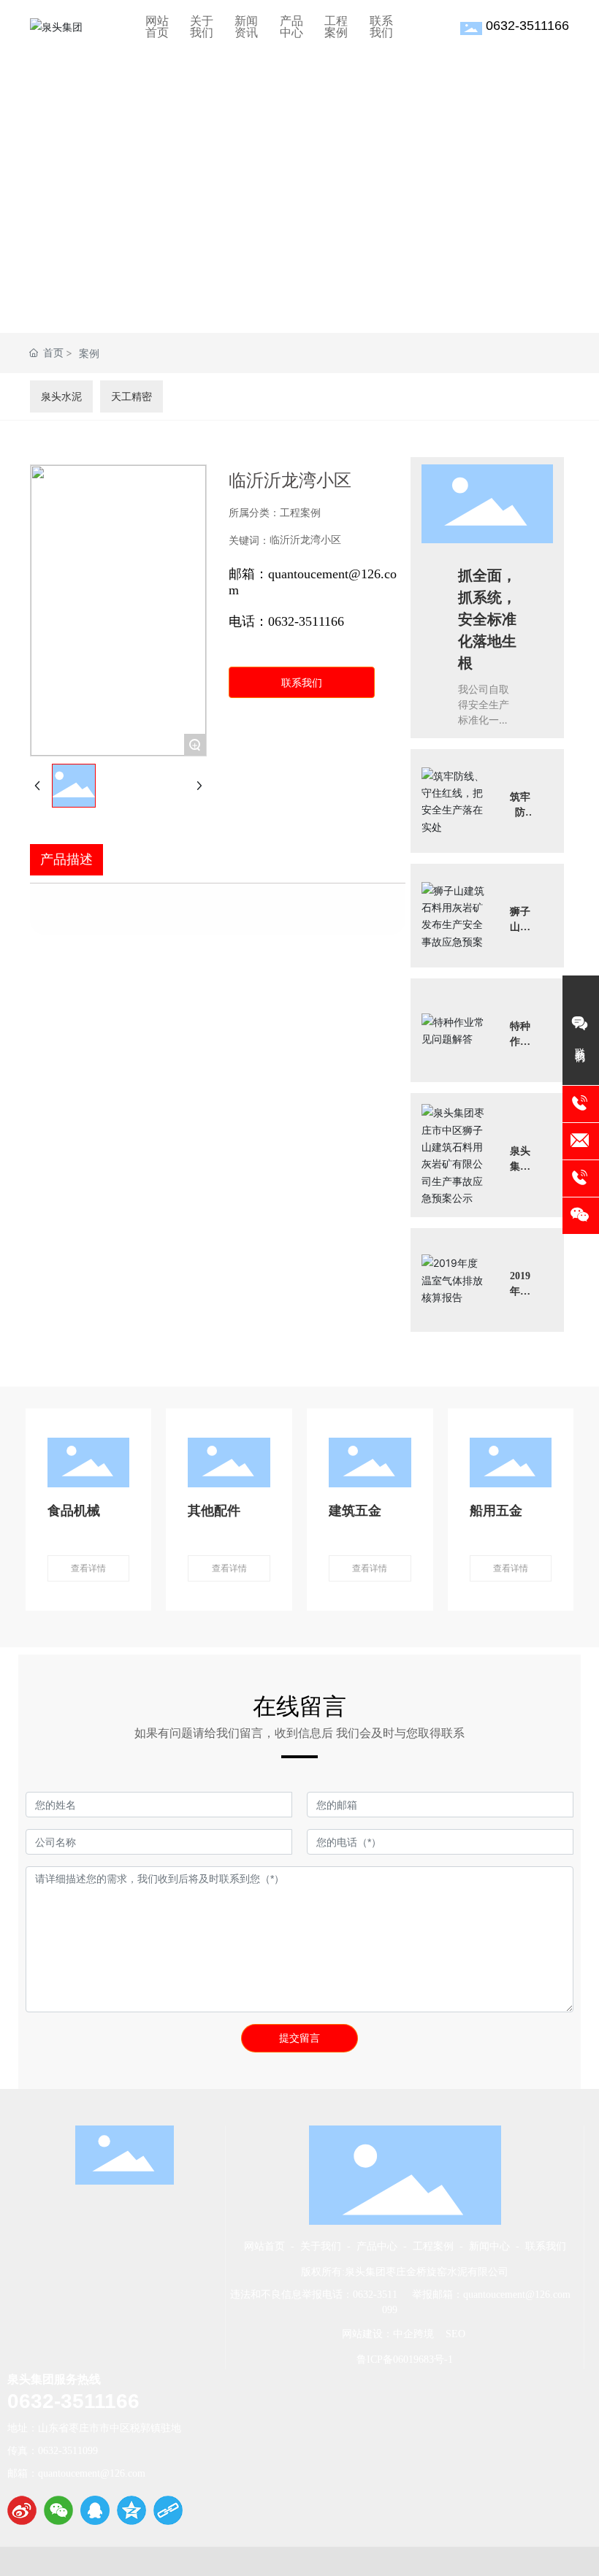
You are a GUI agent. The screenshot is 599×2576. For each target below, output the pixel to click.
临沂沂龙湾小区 (305, 540)
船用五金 (496, 1510)
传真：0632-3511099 (53, 2451)
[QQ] (95, 2510)
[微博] (22, 2510)
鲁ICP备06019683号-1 (405, 2360)
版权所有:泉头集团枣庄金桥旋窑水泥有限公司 (405, 2272)
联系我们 (546, 2246)
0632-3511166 (527, 26)
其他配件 (214, 1510)
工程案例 (433, 2246)
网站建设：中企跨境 (388, 2334)
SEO (454, 2334)
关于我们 (321, 2246)
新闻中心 (487, 2246)
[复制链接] (168, 2510)
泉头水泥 (61, 396)
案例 (89, 353)
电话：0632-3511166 (286, 621)
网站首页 (264, 2246)
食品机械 (74, 1510)
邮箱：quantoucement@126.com (76, 2473)
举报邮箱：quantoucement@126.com (491, 2295)
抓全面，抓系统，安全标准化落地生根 (487, 620)
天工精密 (131, 396)
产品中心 (377, 2246)
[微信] (58, 2510)
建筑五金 (355, 1510)
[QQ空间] (131, 2510)
